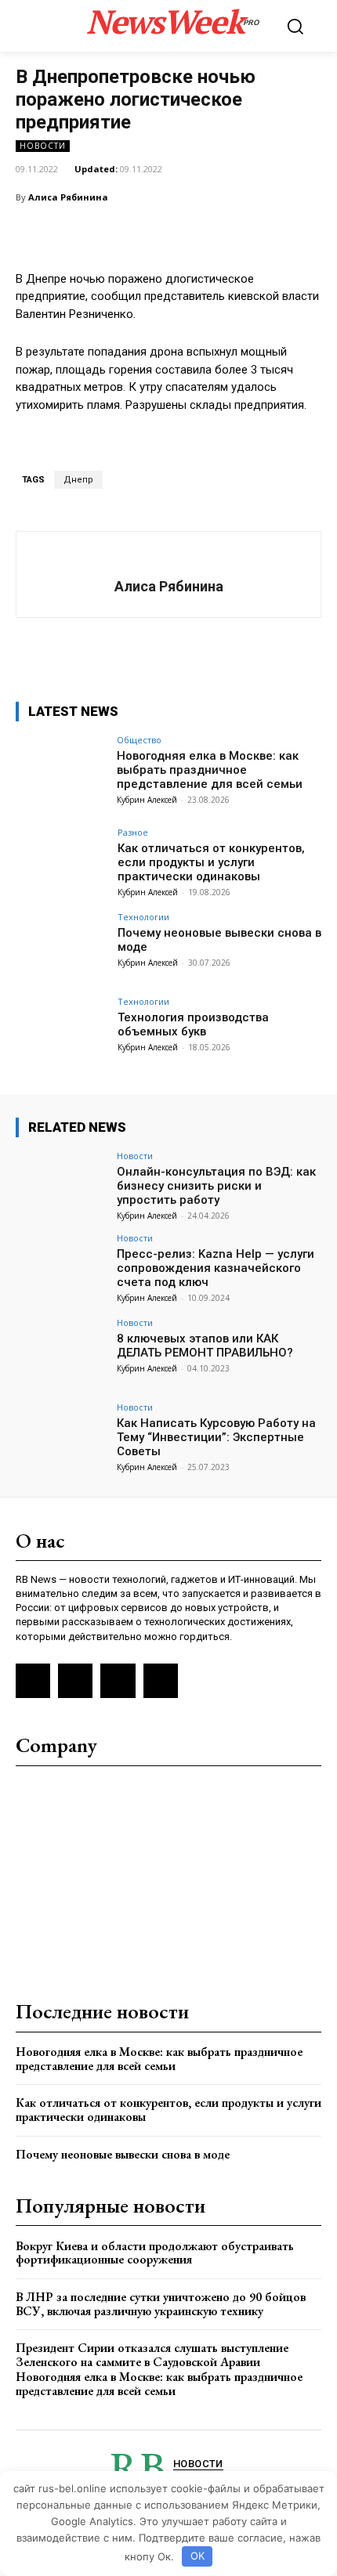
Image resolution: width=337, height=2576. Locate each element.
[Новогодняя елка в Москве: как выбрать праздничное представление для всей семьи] (62, 770)
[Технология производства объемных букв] (62, 1031)
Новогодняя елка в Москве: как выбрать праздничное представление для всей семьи (210, 770)
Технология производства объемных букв (193, 1024)
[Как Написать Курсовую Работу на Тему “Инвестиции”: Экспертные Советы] (62, 1437)
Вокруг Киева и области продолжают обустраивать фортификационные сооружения (155, 2253)
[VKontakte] (75, 1681)
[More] (299, 237)
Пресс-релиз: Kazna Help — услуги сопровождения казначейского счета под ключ (216, 1268)
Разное (133, 832)
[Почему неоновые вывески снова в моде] (62, 947)
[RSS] (33, 1681)
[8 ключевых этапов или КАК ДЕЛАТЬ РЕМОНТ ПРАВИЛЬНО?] (62, 1353)
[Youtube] (161, 1681)
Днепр (78, 480)
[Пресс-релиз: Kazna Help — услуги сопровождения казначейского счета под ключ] (62, 1268)
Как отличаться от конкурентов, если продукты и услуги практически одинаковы (211, 862)
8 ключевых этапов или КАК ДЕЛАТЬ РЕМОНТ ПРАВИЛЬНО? (205, 1346)
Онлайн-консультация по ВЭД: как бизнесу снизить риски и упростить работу (216, 1186)
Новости (43, 146)
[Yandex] (118, 1681)
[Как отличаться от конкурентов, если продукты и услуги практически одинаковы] (62, 862)
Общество (139, 740)
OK (197, 2556)
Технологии (143, 917)
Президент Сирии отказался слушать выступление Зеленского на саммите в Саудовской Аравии (152, 2355)
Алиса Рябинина (68, 197)
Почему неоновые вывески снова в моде (123, 2154)
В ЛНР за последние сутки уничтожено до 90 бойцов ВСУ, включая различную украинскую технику (161, 2304)
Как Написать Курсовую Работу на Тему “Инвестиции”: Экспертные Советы (216, 1437)
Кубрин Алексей (147, 800)
